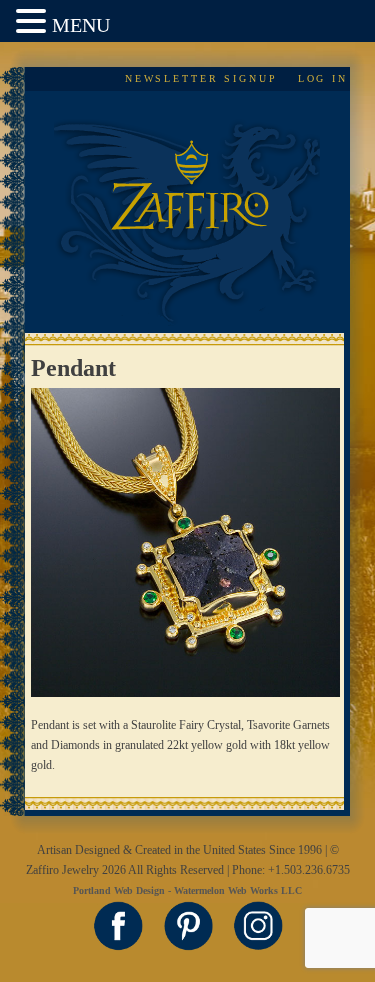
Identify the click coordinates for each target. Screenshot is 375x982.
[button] (34, 22)
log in (323, 78)
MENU (81, 25)
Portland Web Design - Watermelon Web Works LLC (187, 890)
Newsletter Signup (201, 78)
